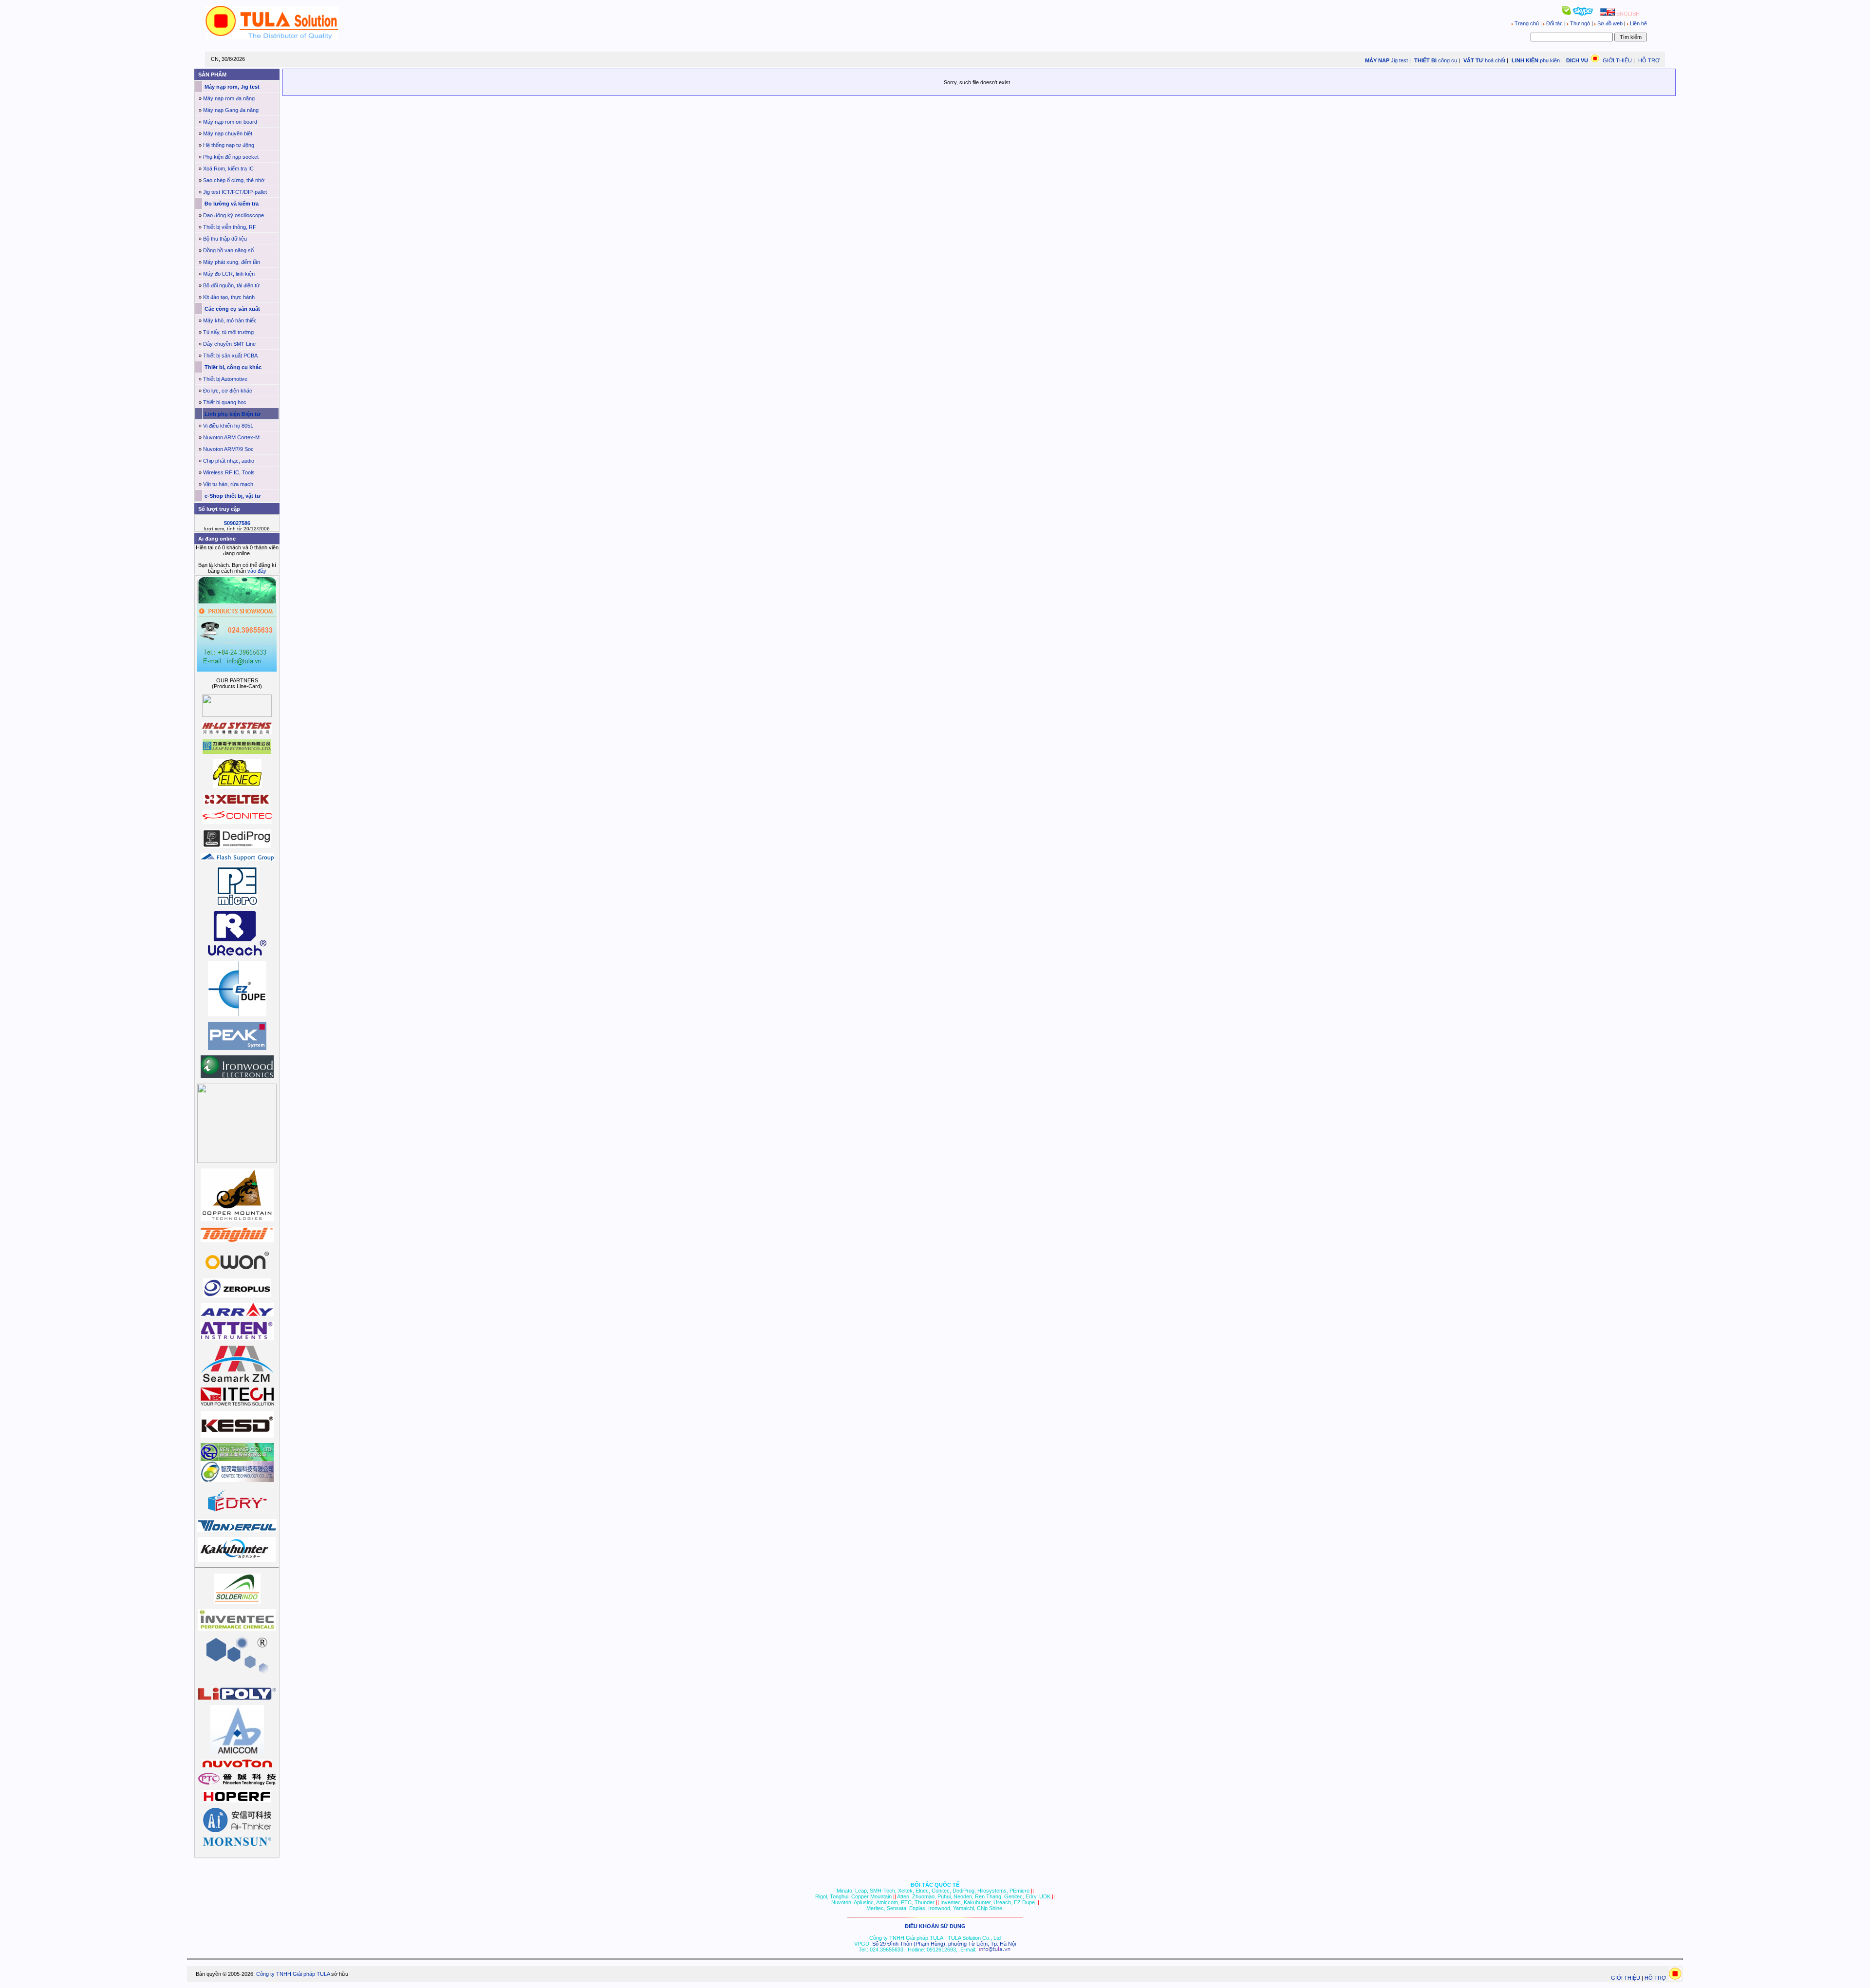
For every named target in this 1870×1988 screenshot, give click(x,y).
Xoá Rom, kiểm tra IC (228, 169)
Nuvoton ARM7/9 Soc (228, 449)
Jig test (1399, 60)
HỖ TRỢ (1649, 60)
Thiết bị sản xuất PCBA (230, 356)
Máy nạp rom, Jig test (231, 87)
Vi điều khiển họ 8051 (228, 426)
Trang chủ (1527, 23)
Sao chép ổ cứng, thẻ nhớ (234, 180)
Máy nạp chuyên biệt (228, 133)
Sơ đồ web (1610, 23)
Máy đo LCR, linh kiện (229, 274)
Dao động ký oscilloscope (234, 215)
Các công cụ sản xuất (232, 309)
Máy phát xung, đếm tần (232, 262)
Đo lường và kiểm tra (231, 204)
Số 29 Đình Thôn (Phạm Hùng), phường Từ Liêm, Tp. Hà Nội (944, 1944)
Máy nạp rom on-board (230, 122)
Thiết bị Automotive (225, 379)
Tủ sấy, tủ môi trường (228, 332)
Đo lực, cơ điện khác (228, 391)
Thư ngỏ (1580, 23)
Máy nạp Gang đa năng (231, 110)
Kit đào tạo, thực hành (229, 297)
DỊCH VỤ (1577, 60)
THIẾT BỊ (1425, 60)
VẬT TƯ (1473, 60)
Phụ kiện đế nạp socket (231, 157)
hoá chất (1495, 60)
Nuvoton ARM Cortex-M (231, 437)
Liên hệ (1638, 23)
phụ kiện (1550, 60)
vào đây (257, 571)
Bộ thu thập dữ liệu (225, 239)
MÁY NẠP (1376, 60)
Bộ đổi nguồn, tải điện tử (231, 285)
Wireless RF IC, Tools (229, 472)
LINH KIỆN (1524, 60)
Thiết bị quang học (225, 402)
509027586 (237, 523)
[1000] (272, 38)
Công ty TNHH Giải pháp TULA (293, 1974)
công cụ (1448, 60)
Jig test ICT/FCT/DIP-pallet (235, 192)
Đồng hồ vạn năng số (228, 250)
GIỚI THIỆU (1617, 60)
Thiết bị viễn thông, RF (230, 227)
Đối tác (1554, 23)
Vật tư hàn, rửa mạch (228, 484)
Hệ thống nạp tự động (229, 145)
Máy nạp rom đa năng (229, 98)
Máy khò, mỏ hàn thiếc (230, 320)
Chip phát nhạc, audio (229, 461)
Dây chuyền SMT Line (229, 344)
